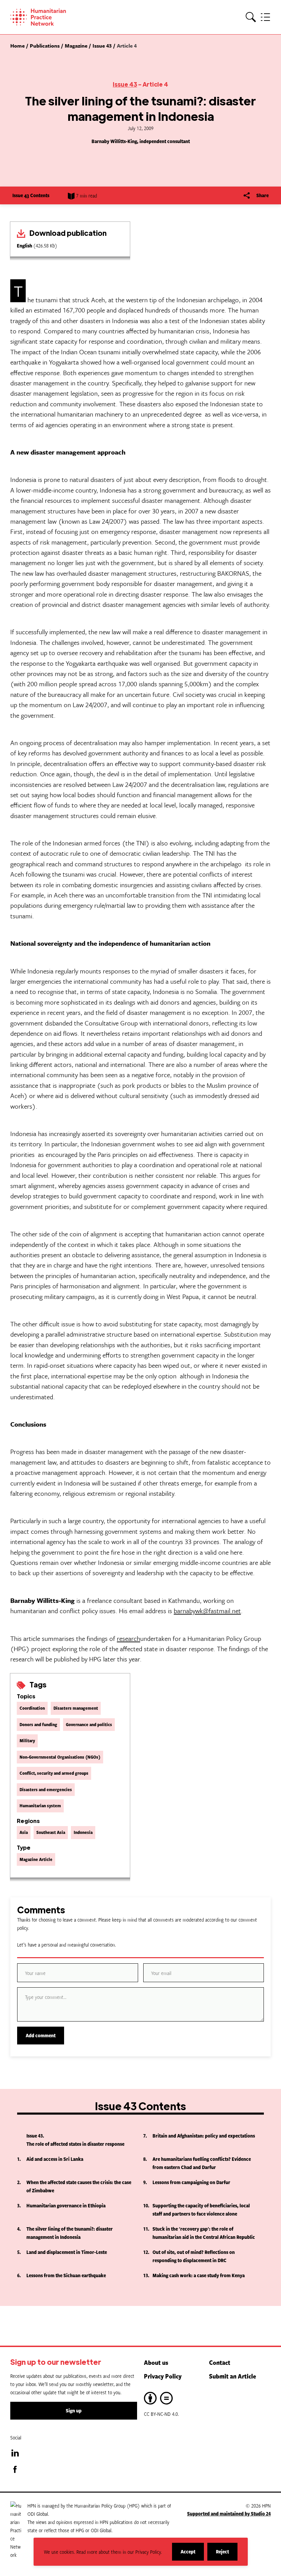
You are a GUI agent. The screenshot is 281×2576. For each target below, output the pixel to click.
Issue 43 (125, 84)
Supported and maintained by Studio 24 (229, 2514)
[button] (251, 17)
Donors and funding (38, 1724)
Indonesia (83, 1832)
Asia (24, 1832)
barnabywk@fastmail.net (207, 1611)
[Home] (48, 17)
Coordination (32, 1708)
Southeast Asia (51, 1832)
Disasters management (76, 1708)
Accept (192, 2554)
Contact (220, 2362)
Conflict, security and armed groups (54, 1773)
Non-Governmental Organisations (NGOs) (60, 1757)
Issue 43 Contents (31, 195)
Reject (227, 2554)
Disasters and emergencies (46, 1789)
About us (156, 2362)
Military (27, 1740)
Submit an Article (233, 2376)
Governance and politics (89, 1724)
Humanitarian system (40, 1806)
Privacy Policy (163, 2376)
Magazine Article (36, 1859)
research (129, 1638)
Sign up (74, 2411)
